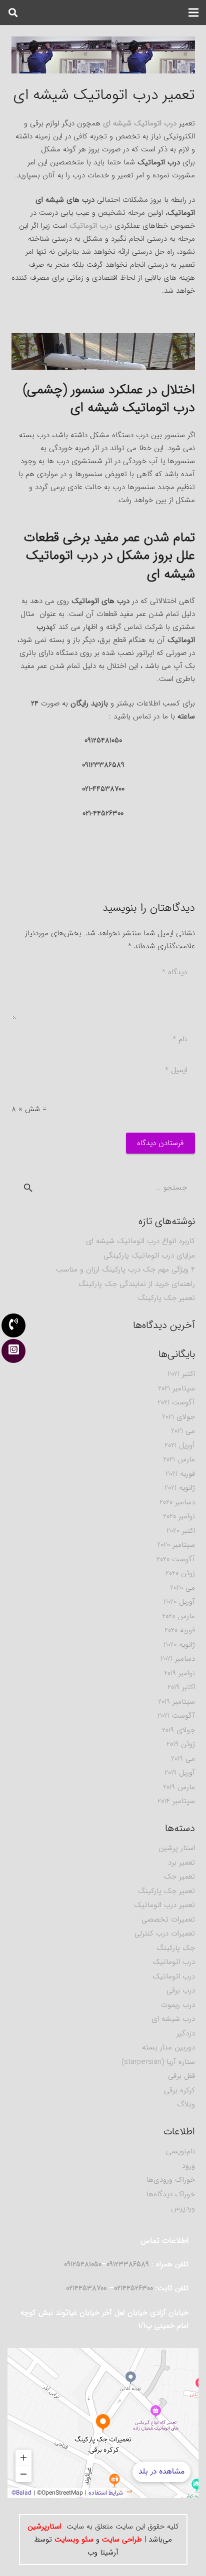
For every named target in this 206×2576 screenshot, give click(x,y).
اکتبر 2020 (181, 1531)
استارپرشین (44, 2527)
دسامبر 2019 (178, 1659)
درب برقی (181, 1990)
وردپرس (183, 2208)
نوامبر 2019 (179, 1673)
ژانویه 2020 (179, 1645)
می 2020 (182, 1588)
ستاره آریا (103, 67)
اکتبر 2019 (181, 1687)
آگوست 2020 (176, 1559)
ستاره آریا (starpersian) (158, 2062)
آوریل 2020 (179, 1602)
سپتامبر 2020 (176, 1545)
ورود (188, 2166)
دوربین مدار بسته (168, 2047)
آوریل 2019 (180, 1773)
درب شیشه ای (173, 2019)
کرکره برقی (179, 2090)
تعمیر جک (179, 1877)
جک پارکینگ (176, 1948)
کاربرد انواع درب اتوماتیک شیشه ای (140, 1241)
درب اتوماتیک (91, 226)
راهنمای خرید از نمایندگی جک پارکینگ (137, 1284)
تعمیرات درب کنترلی (165, 1933)
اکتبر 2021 (181, 1374)
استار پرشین (177, 1848)
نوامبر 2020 (179, 1516)
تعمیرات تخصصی (168, 1920)
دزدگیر (186, 2033)
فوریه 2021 (180, 1474)
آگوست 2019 (176, 1716)
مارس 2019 (179, 1787)
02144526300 (133, 2288)
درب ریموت (178, 2005)
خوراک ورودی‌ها (171, 2180)
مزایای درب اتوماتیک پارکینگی (149, 1256)
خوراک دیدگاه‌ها (171, 2194)
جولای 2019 (178, 1730)
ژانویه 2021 (180, 1488)
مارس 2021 (179, 1459)
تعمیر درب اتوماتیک (164, 1905)
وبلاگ (186, 2104)
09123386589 (103, 363)
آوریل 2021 (180, 1445)
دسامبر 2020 (177, 1502)
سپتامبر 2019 (176, 1702)
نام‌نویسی (180, 2151)
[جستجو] (13, 12)
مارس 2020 (178, 1616)
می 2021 (183, 1431)
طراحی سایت (122, 2540)
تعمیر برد (181, 1863)
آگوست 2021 (176, 1402)
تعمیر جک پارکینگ (166, 1298)
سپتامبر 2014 (176, 1801)
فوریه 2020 (180, 1630)
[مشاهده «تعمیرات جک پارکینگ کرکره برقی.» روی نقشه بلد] (103, 2423)
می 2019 (183, 1759)
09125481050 (83, 2264)
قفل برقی (181, 2076)
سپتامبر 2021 (176, 1388)
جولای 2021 (178, 1417)
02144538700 (87, 2288)
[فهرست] (193, 12)
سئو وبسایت (74, 2540)
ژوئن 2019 (181, 1744)
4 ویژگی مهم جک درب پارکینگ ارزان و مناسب (125, 1270)
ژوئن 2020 (180, 1573)
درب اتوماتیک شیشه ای (140, 123)
